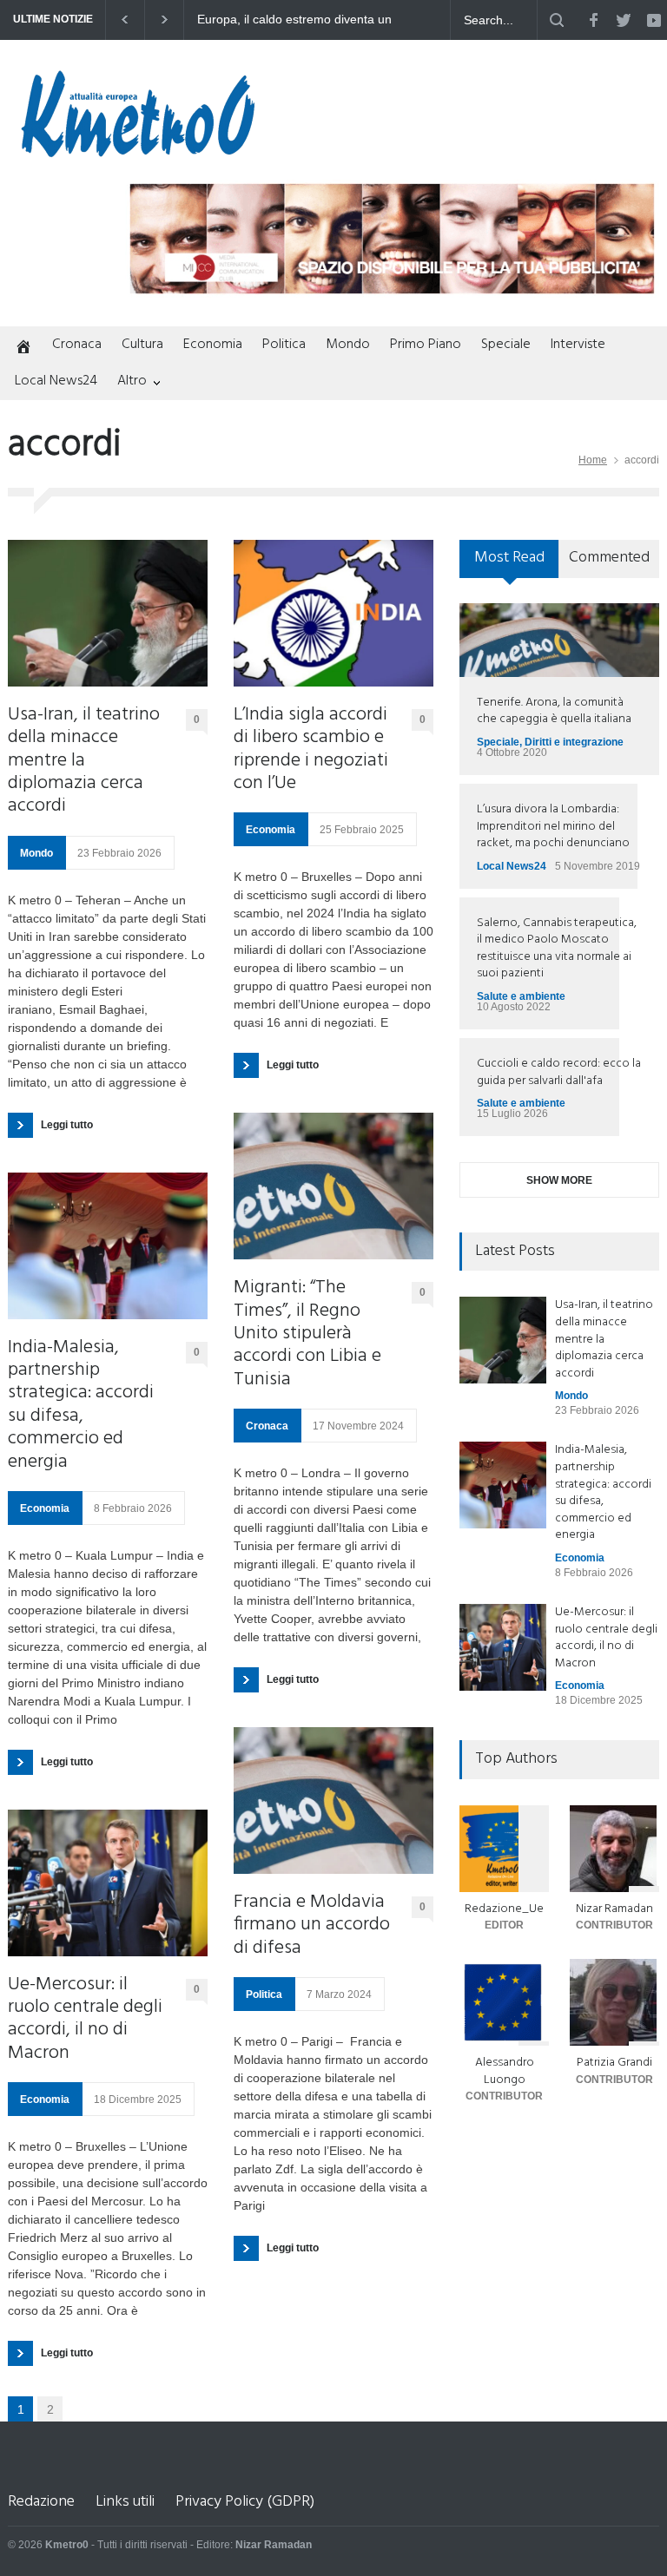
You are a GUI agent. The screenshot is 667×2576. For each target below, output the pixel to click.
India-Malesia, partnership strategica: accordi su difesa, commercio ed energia (81, 1405)
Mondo (348, 345)
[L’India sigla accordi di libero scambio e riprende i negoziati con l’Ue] (333, 613)
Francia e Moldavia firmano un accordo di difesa (312, 1925)
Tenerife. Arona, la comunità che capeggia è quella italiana (554, 711)
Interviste (578, 345)
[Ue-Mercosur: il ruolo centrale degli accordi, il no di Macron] (108, 1883)
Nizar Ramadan (614, 1909)
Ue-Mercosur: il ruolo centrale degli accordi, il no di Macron (85, 2020)
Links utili (125, 2502)
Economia (213, 345)
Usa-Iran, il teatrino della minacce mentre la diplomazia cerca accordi (84, 761)
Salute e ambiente (521, 996)
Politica (284, 345)
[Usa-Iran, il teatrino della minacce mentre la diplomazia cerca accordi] (108, 613)
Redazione (41, 2502)
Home (593, 460)
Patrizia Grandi (614, 2063)
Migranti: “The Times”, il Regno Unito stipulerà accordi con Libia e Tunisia (307, 1334)
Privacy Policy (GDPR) (245, 2502)
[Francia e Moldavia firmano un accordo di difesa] (333, 1801)
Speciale (506, 345)
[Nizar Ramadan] (614, 1849)
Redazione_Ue (504, 1909)
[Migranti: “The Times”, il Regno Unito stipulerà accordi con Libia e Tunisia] (333, 1186)
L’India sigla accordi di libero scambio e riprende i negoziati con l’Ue (311, 750)
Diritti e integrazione (574, 742)
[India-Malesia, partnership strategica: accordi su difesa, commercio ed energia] (108, 1246)
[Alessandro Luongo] (504, 2002)
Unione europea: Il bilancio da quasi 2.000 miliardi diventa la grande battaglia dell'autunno (343, 20)
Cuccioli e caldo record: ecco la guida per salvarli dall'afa (559, 1072)
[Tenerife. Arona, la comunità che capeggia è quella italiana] (559, 640)
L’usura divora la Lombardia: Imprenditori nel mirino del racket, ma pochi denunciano (553, 826)
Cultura (142, 345)
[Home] (20, 348)
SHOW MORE (559, 1180)
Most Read (509, 558)
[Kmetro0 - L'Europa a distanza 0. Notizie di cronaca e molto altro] (138, 150)
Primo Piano (426, 345)
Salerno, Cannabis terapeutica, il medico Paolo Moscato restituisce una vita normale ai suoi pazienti (557, 949)
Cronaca (77, 345)
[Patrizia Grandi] (614, 2002)
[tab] (509, 565)
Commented (609, 558)
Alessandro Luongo (505, 2071)
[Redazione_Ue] (504, 1849)
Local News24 (56, 381)
